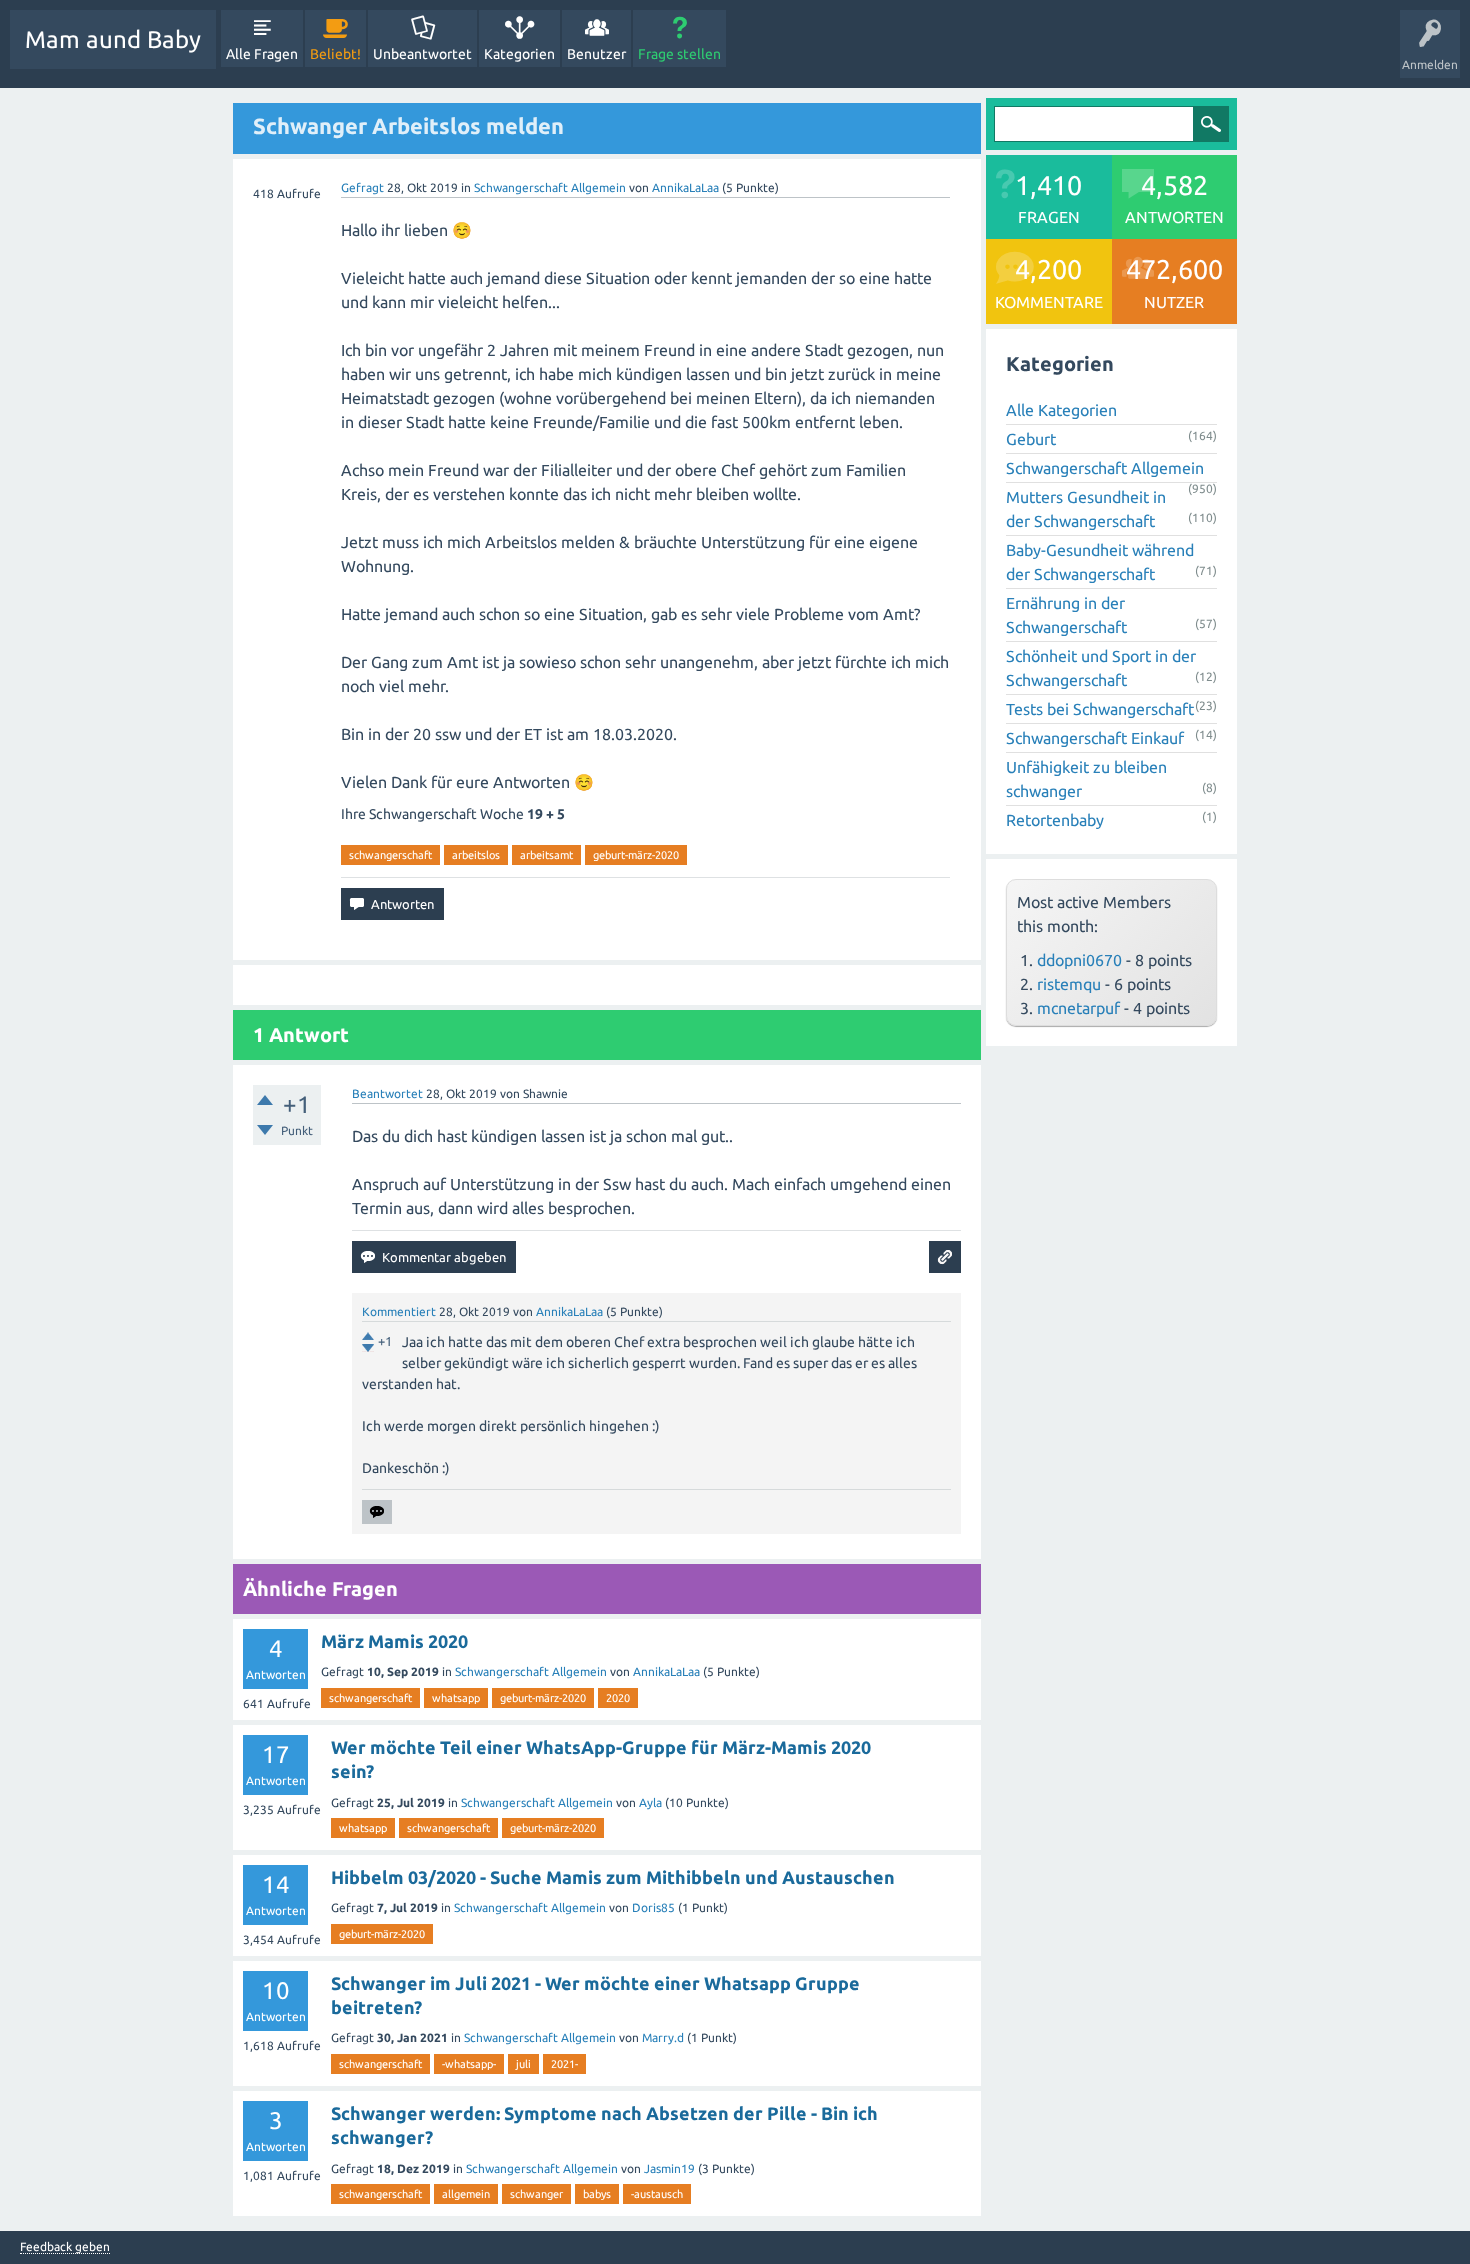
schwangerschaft (390, 855)
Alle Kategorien (1061, 410)
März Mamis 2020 (394, 1641)
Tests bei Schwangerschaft (1100, 709)
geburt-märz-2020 (636, 855)
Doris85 (653, 1907)
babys (597, 2194)
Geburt (1031, 439)
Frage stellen (679, 54)
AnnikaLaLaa (666, 1671)
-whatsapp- (469, 2064)
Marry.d (663, 2037)
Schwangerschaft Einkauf (1095, 738)
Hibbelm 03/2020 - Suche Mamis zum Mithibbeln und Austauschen (613, 1877)
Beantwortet (387, 1093)
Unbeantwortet (422, 54)
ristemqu (1069, 984)
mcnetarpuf (1078, 1008)
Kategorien (519, 54)
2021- (564, 2064)
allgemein (466, 2194)
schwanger (536, 2194)
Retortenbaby (1055, 820)
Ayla (650, 1802)
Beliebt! (335, 54)
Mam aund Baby (113, 39)
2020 (618, 1698)
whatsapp (456, 1698)
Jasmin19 (669, 2168)
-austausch (657, 2194)
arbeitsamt (546, 855)
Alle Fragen (262, 54)
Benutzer (596, 54)
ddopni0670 (1079, 960)
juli (523, 2064)
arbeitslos (476, 855)
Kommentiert (399, 1311)
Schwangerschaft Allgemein (550, 187)
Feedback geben (65, 2247)
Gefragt (362, 187)
